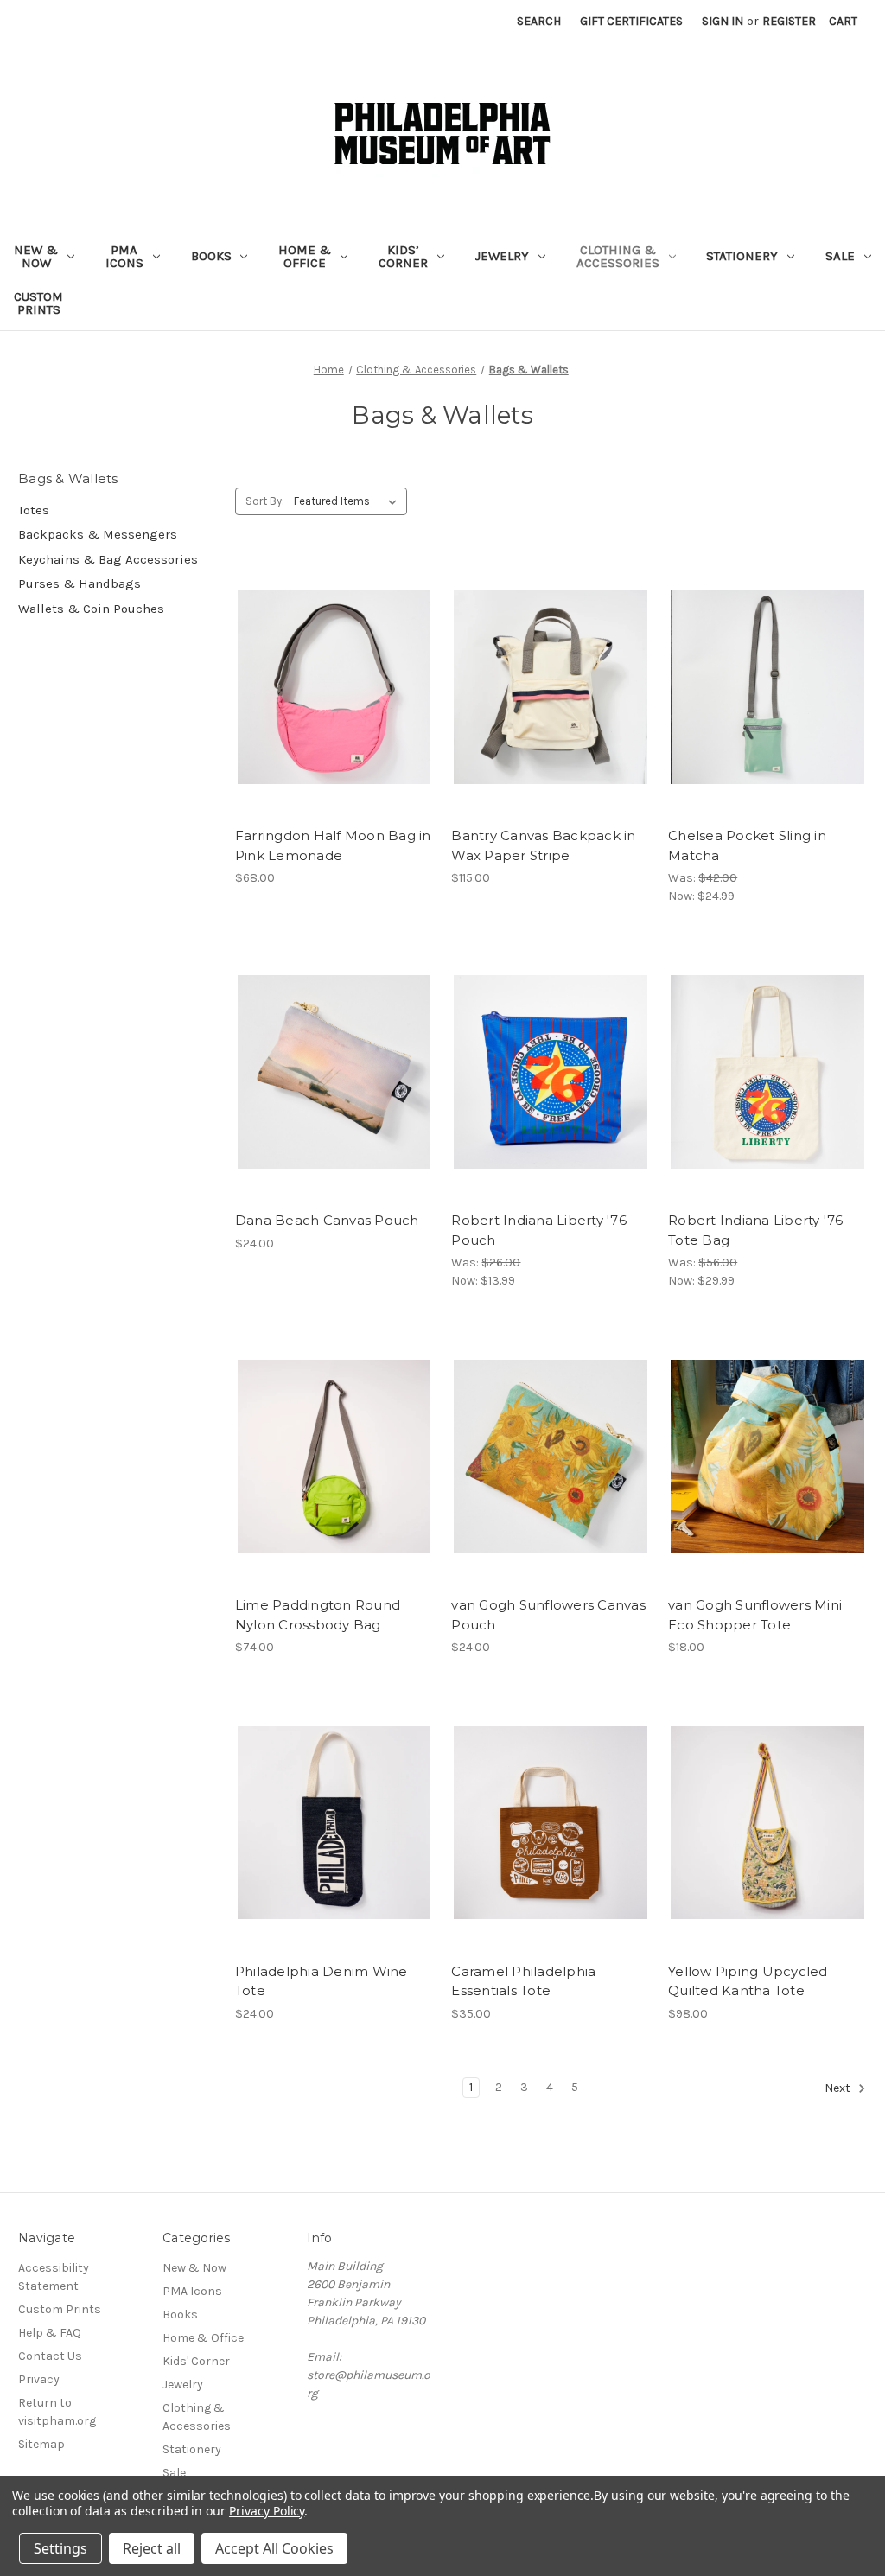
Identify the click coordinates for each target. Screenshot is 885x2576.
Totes (34, 510)
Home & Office (305, 256)
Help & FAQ (50, 2333)
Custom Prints (38, 303)
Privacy (39, 2379)
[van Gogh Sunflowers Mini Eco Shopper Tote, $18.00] (767, 1456)
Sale (840, 256)
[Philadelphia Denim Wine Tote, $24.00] (334, 1823)
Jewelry (502, 256)
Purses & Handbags (80, 583)
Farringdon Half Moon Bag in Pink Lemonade (333, 845)
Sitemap (41, 2444)
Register (789, 21)
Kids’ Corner (403, 256)
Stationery (742, 256)
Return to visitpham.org (57, 2412)
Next (839, 2088)
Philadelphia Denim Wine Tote (322, 1981)
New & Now (36, 256)
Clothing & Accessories (618, 256)
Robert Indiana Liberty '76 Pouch (539, 1230)
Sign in (723, 21)
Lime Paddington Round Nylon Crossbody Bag (318, 1615)
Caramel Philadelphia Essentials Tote (523, 1981)
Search (539, 21)
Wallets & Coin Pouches (91, 609)
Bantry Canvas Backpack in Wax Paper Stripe (543, 845)
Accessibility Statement (54, 2277)
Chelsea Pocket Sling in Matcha (747, 845)
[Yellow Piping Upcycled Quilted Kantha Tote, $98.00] (767, 1823)
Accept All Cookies (274, 2548)
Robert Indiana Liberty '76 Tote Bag (756, 1230)
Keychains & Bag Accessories (108, 559)
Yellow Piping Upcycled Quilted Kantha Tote (748, 1981)
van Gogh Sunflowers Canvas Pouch (548, 1615)
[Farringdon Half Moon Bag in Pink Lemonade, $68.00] (334, 688)
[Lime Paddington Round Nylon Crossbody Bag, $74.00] (334, 1456)
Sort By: (265, 501)
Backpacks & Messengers (98, 534)
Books (211, 256)
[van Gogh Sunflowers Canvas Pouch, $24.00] (551, 1456)
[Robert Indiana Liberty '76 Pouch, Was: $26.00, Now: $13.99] (551, 1071)
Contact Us (50, 2356)
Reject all (152, 2548)
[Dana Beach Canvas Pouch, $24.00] (334, 1071)
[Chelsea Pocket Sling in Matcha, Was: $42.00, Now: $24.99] (767, 688)
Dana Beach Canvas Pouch (327, 1220)
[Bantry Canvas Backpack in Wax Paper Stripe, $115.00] (551, 688)
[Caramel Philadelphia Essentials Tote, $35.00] (551, 1823)
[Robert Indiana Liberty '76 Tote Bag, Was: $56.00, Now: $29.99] (767, 1071)
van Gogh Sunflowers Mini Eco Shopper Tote (755, 1615)
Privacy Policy (267, 2511)
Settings (60, 2548)
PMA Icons (124, 256)
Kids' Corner (196, 2361)
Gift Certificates (631, 21)
